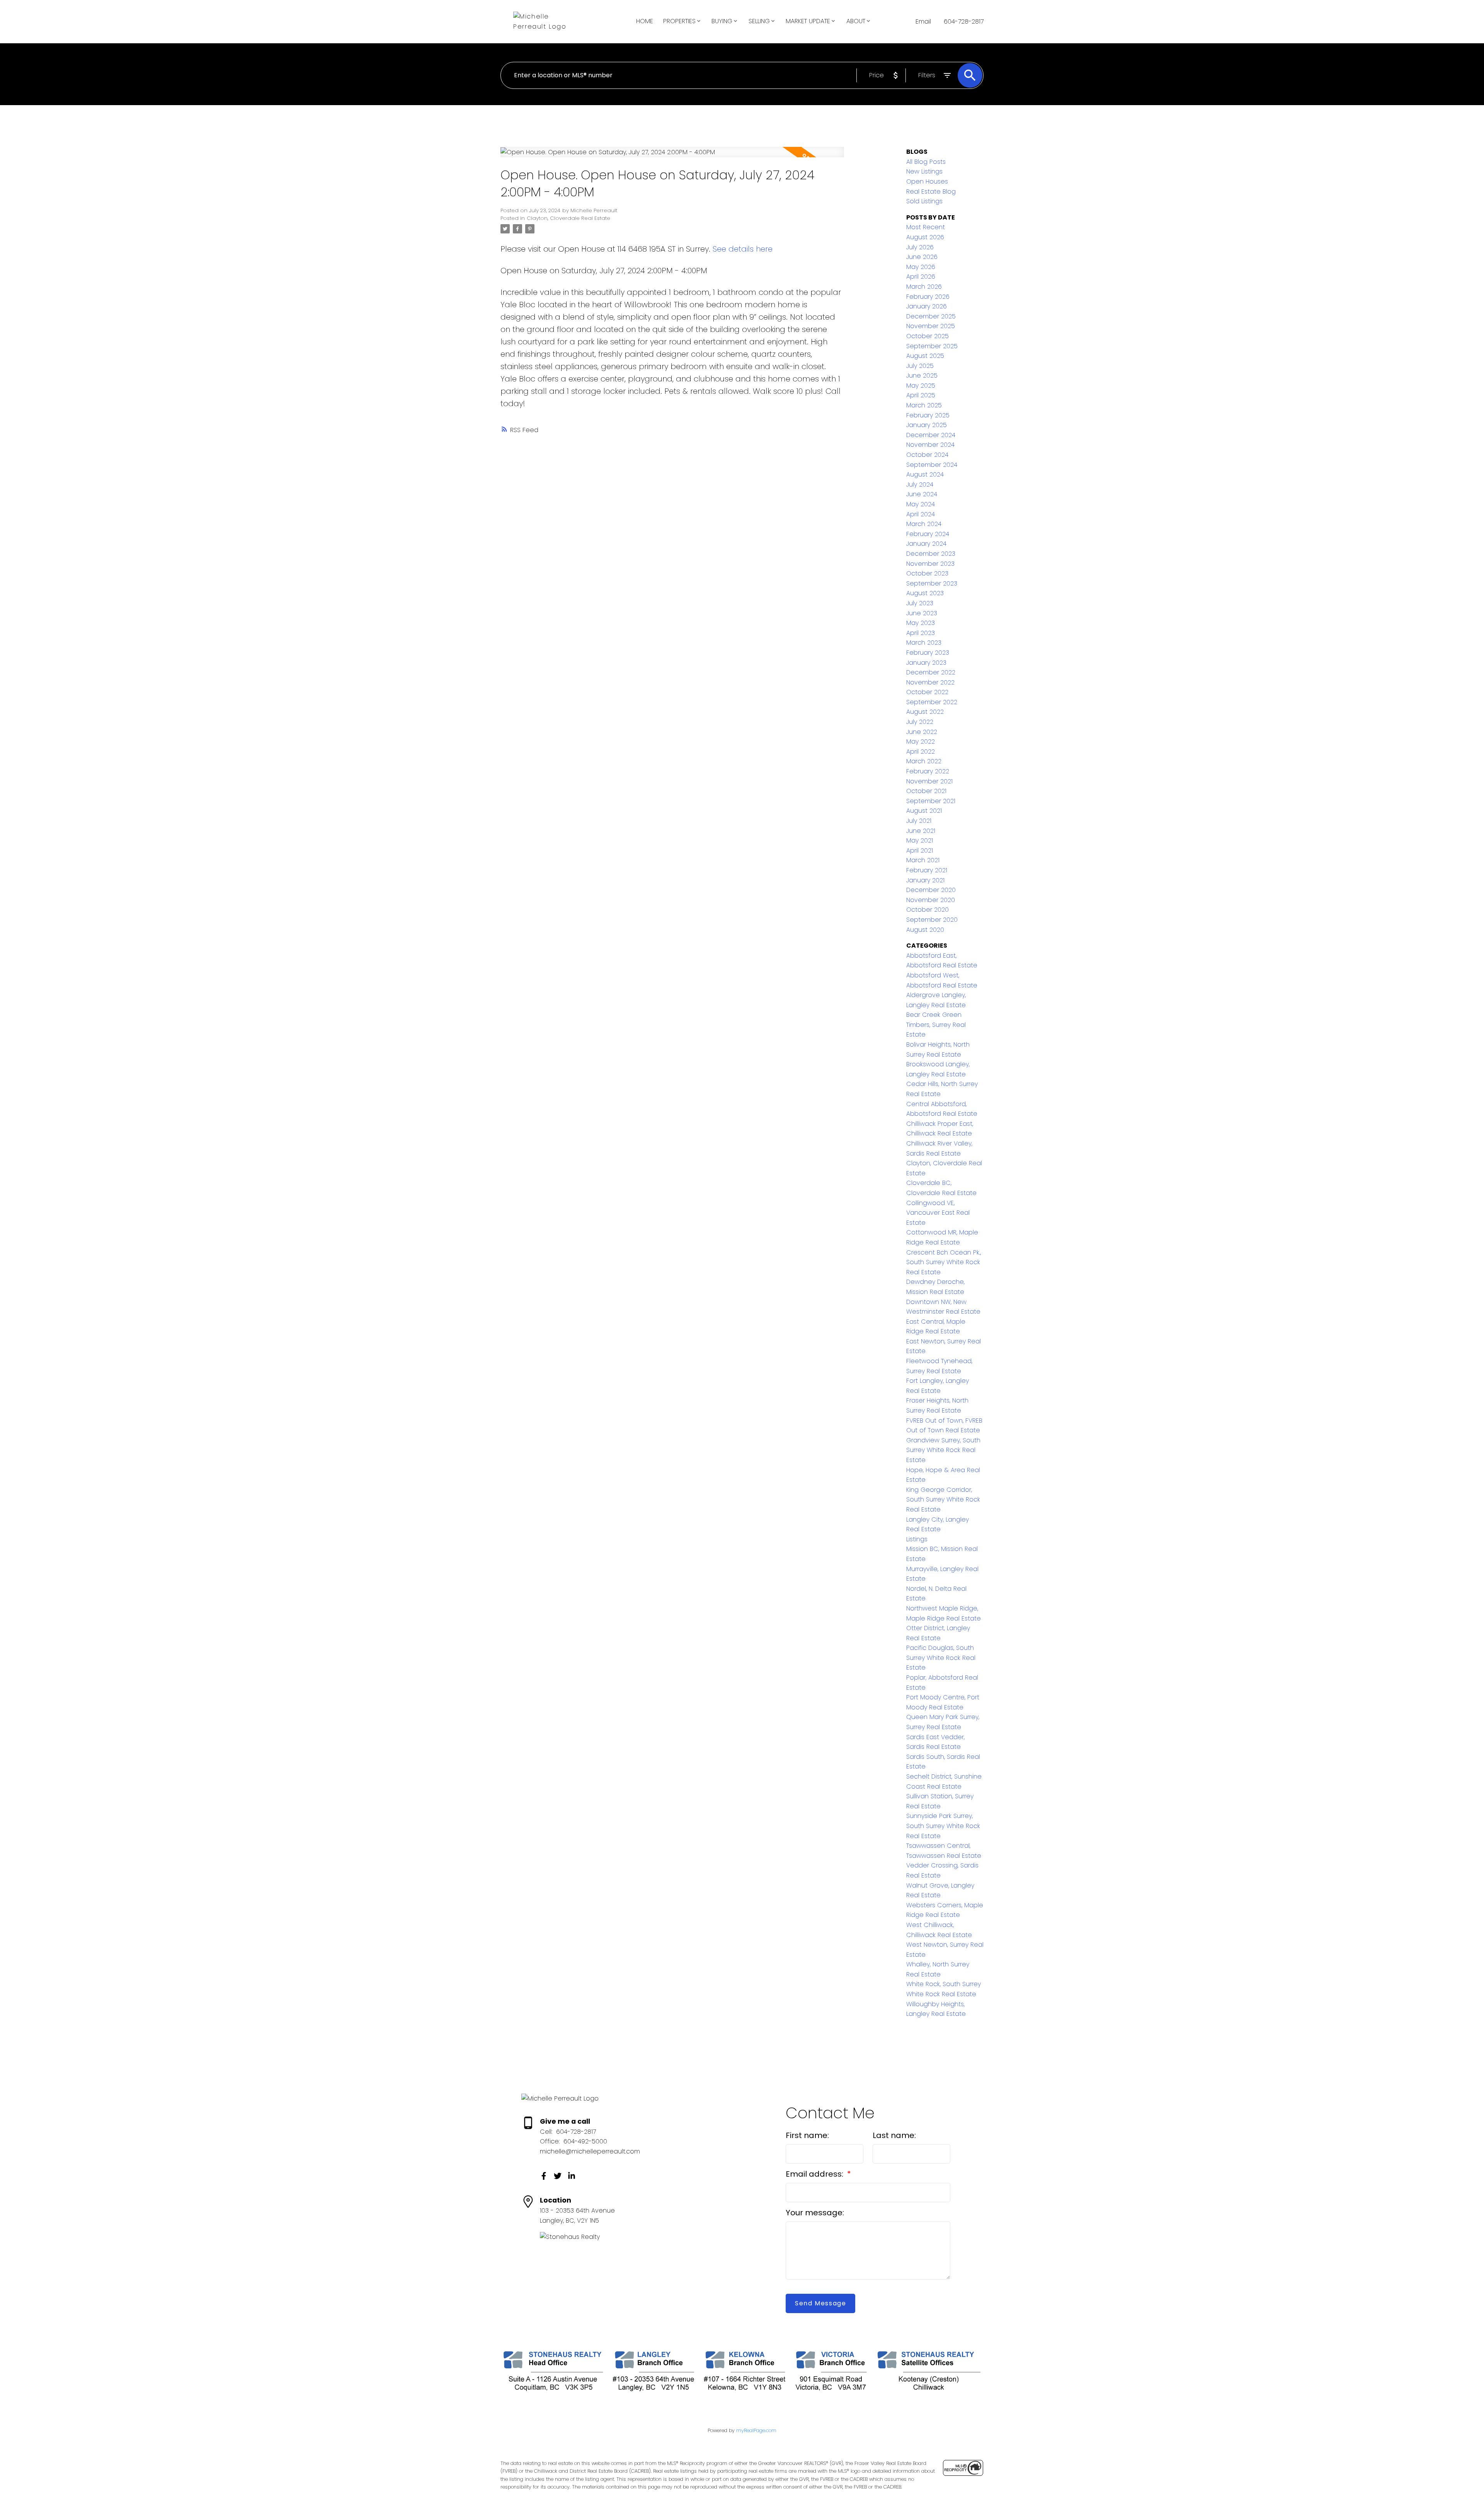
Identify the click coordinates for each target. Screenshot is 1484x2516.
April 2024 (921, 514)
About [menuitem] (856, 21)
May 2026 (921, 267)
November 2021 (929, 781)
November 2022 (930, 682)
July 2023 (920, 603)
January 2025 (927, 425)
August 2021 (924, 811)
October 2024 (927, 455)
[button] (544, 2176)
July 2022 (920, 722)
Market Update (808, 21)
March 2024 (924, 524)
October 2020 (927, 910)
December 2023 (931, 554)
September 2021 (931, 801)
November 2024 (930, 445)
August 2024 (925, 474)
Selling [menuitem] (759, 21)
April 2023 (921, 633)
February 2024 (928, 534)
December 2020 (931, 890)
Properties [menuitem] (679, 21)
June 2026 (922, 257)
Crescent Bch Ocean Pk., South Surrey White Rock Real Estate (944, 1262)
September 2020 (932, 920)
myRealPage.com (756, 2430)
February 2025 (928, 415)
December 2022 (931, 672)
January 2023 (926, 663)
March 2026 (924, 287)
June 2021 (921, 831)
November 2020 (931, 900)
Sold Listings (924, 201)
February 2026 (928, 297)
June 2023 (922, 613)
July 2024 (920, 484)
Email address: (815, 2174)
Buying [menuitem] (722, 21)
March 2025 (924, 405)
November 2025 (931, 326)
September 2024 (932, 465)
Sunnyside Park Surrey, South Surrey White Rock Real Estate (943, 1826)
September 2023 (932, 583)
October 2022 (927, 692)
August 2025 (925, 356)
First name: (807, 2135)
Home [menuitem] (645, 21)
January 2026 (927, 306)
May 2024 (921, 504)
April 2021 (920, 850)
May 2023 (921, 623)
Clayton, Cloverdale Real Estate (568, 218)
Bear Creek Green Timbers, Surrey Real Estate (936, 1025)
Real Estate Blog (931, 192)
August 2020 (925, 930)
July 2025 (920, 366)
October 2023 (927, 573)
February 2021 (927, 870)
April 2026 (921, 277)
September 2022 (932, 702)
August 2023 (925, 593)
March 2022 (924, 761)
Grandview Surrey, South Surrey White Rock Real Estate (943, 1450)
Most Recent (926, 227)
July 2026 (920, 247)
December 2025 (931, 316)
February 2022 (928, 771)
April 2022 (921, 752)
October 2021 (926, 791)
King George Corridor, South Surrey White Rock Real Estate (943, 1500)
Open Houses (927, 181)
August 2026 (925, 237)
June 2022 (922, 732)
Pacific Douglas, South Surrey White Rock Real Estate (941, 1658)
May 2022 (921, 741)
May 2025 (921, 386)
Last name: (894, 2135)
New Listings (924, 171)
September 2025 (932, 346)
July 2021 (919, 821)
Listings (917, 1539)
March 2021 (923, 860)
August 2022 (925, 712)
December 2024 (931, 435)
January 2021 (925, 880)
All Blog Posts (926, 162)
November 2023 (930, 564)
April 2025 (921, 395)
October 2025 (927, 336)
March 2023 (924, 643)
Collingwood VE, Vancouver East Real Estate (938, 1213)
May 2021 (920, 840)
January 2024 (926, 544)
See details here (743, 249)
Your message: (815, 2213)
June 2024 (922, 494)
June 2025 (922, 375)
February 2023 (928, 653)
